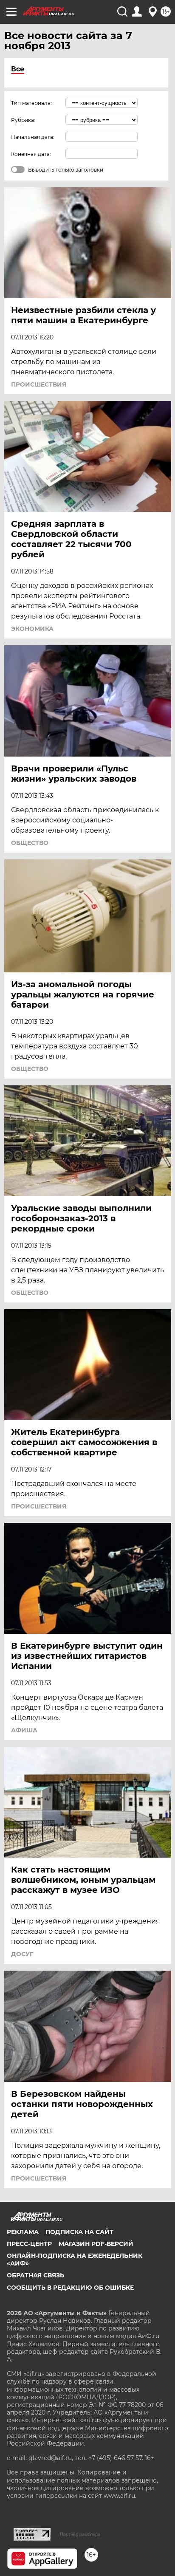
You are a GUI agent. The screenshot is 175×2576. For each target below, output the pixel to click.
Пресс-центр (29, 2244)
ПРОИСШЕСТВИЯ (39, 384)
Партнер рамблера (80, 2534)
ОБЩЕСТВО (30, 843)
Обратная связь (35, 2275)
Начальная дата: (33, 137)
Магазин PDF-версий (96, 2244)
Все (18, 69)
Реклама (23, 2232)
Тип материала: (31, 103)
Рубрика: (23, 120)
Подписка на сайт (79, 2232)
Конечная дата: (31, 154)
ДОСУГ (22, 1954)
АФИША (24, 1730)
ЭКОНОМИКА (32, 629)
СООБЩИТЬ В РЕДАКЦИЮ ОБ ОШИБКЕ (70, 2288)
